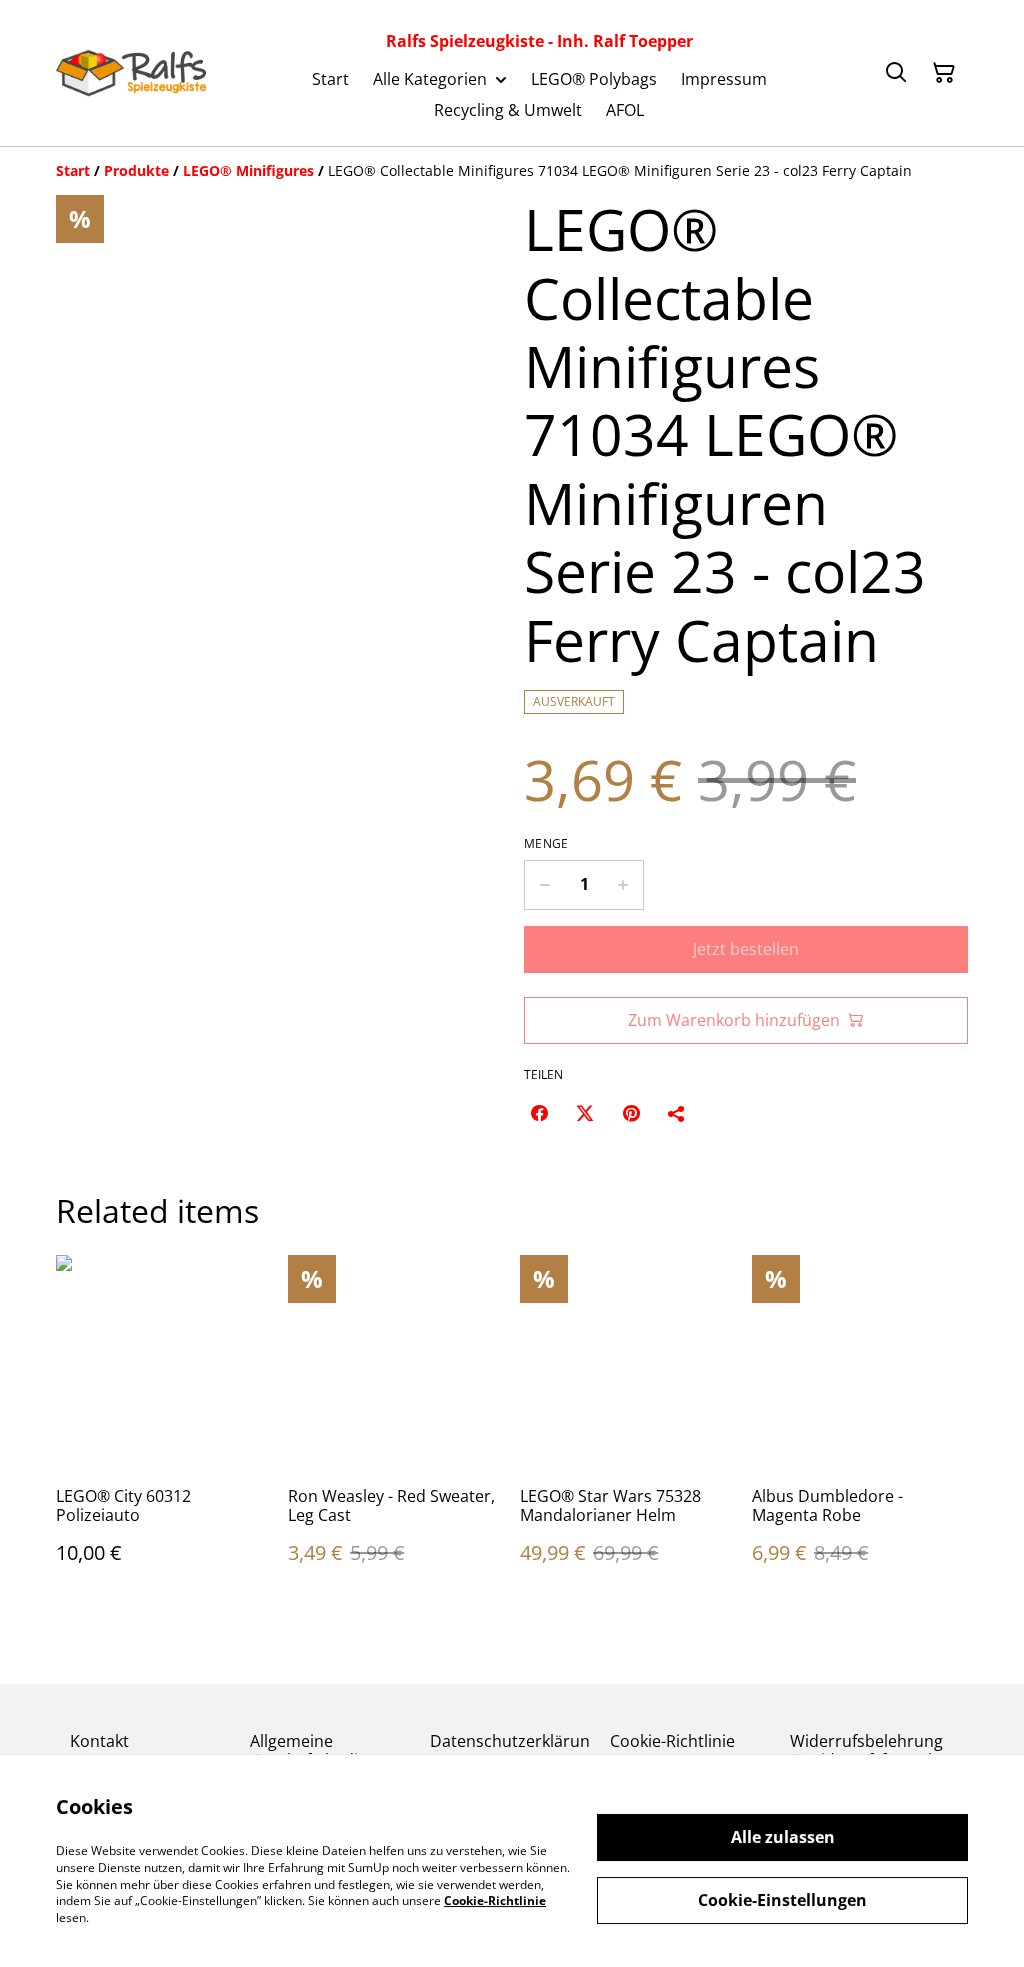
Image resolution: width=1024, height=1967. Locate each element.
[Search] (896, 73)
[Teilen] (677, 1113)
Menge (546, 844)
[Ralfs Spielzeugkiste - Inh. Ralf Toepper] (131, 73)
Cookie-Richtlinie (672, 1741)
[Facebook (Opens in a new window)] (539, 1113)
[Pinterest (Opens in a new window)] (631, 1113)
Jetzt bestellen (746, 949)
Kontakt (99, 1741)
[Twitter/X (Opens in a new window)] (585, 1113)
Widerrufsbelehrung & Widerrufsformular (869, 1750)
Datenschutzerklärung (510, 1750)
